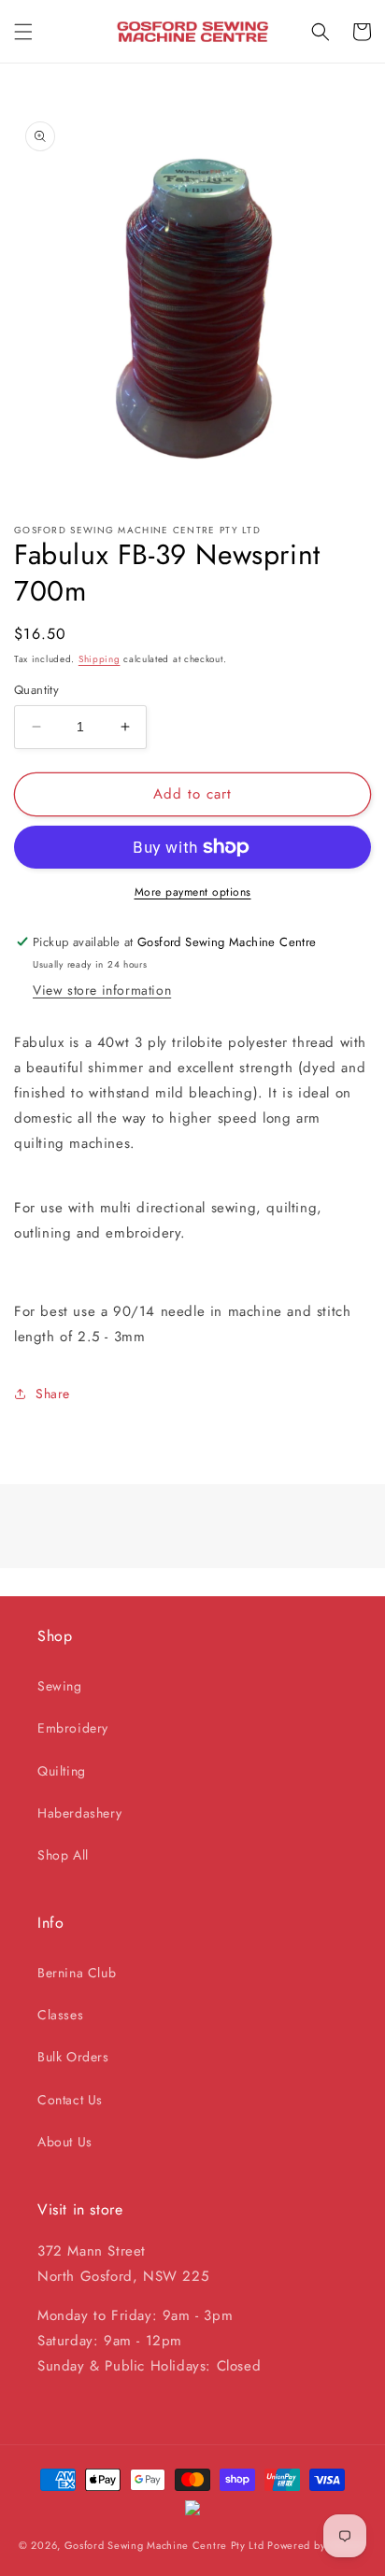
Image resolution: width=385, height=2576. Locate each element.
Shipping (100, 659)
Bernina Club (77, 1973)
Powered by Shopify (317, 2545)
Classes (60, 2015)
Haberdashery (79, 1813)
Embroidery (73, 1728)
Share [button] (53, 1394)
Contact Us (70, 2100)
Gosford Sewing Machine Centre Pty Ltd (164, 2545)
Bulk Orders (73, 2057)
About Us (65, 2142)
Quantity (36, 690)
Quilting (62, 1771)
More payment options (193, 892)
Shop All (63, 1855)
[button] (23, 32)
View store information (102, 990)
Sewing (60, 1686)
